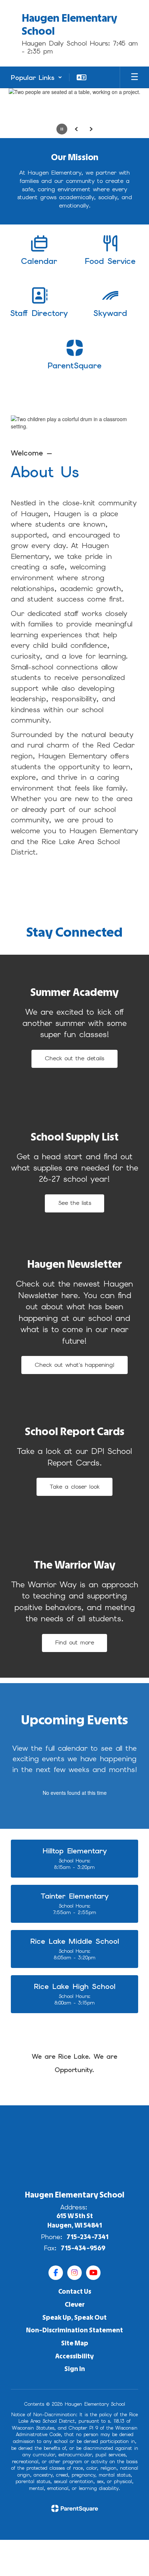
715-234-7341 (88, 2237)
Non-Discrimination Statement (74, 2330)
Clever (75, 2305)
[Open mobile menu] (135, 77)
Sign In (75, 2369)
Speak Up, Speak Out (74, 2318)
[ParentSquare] (75, 2508)
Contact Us (75, 2292)
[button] (37, 77)
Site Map (75, 2343)
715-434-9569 (83, 2248)
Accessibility (74, 2356)
